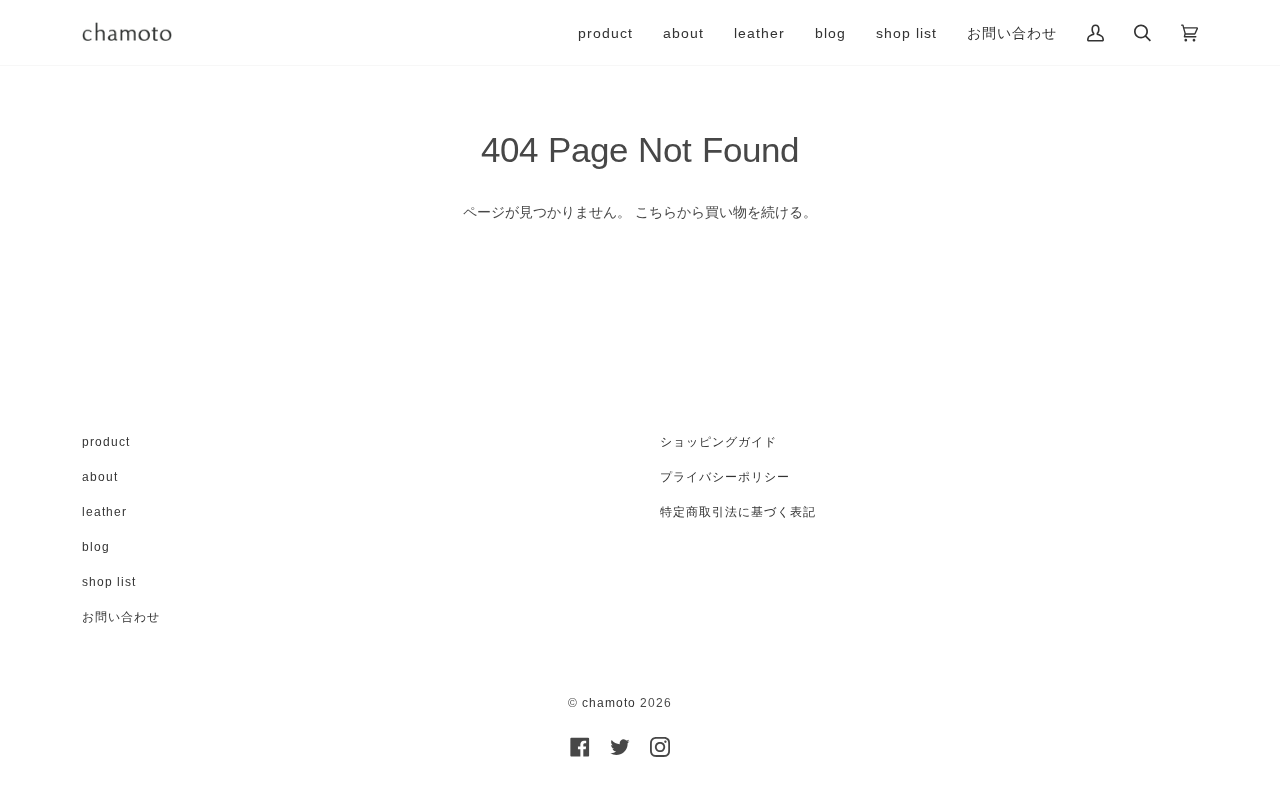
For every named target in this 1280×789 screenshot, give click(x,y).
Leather (104, 512)
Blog (96, 547)
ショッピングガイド (718, 442)
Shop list (109, 582)
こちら (656, 212)
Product (106, 442)
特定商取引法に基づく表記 (738, 512)
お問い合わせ (121, 617)
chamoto (609, 703)
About (100, 477)
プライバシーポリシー (725, 477)
